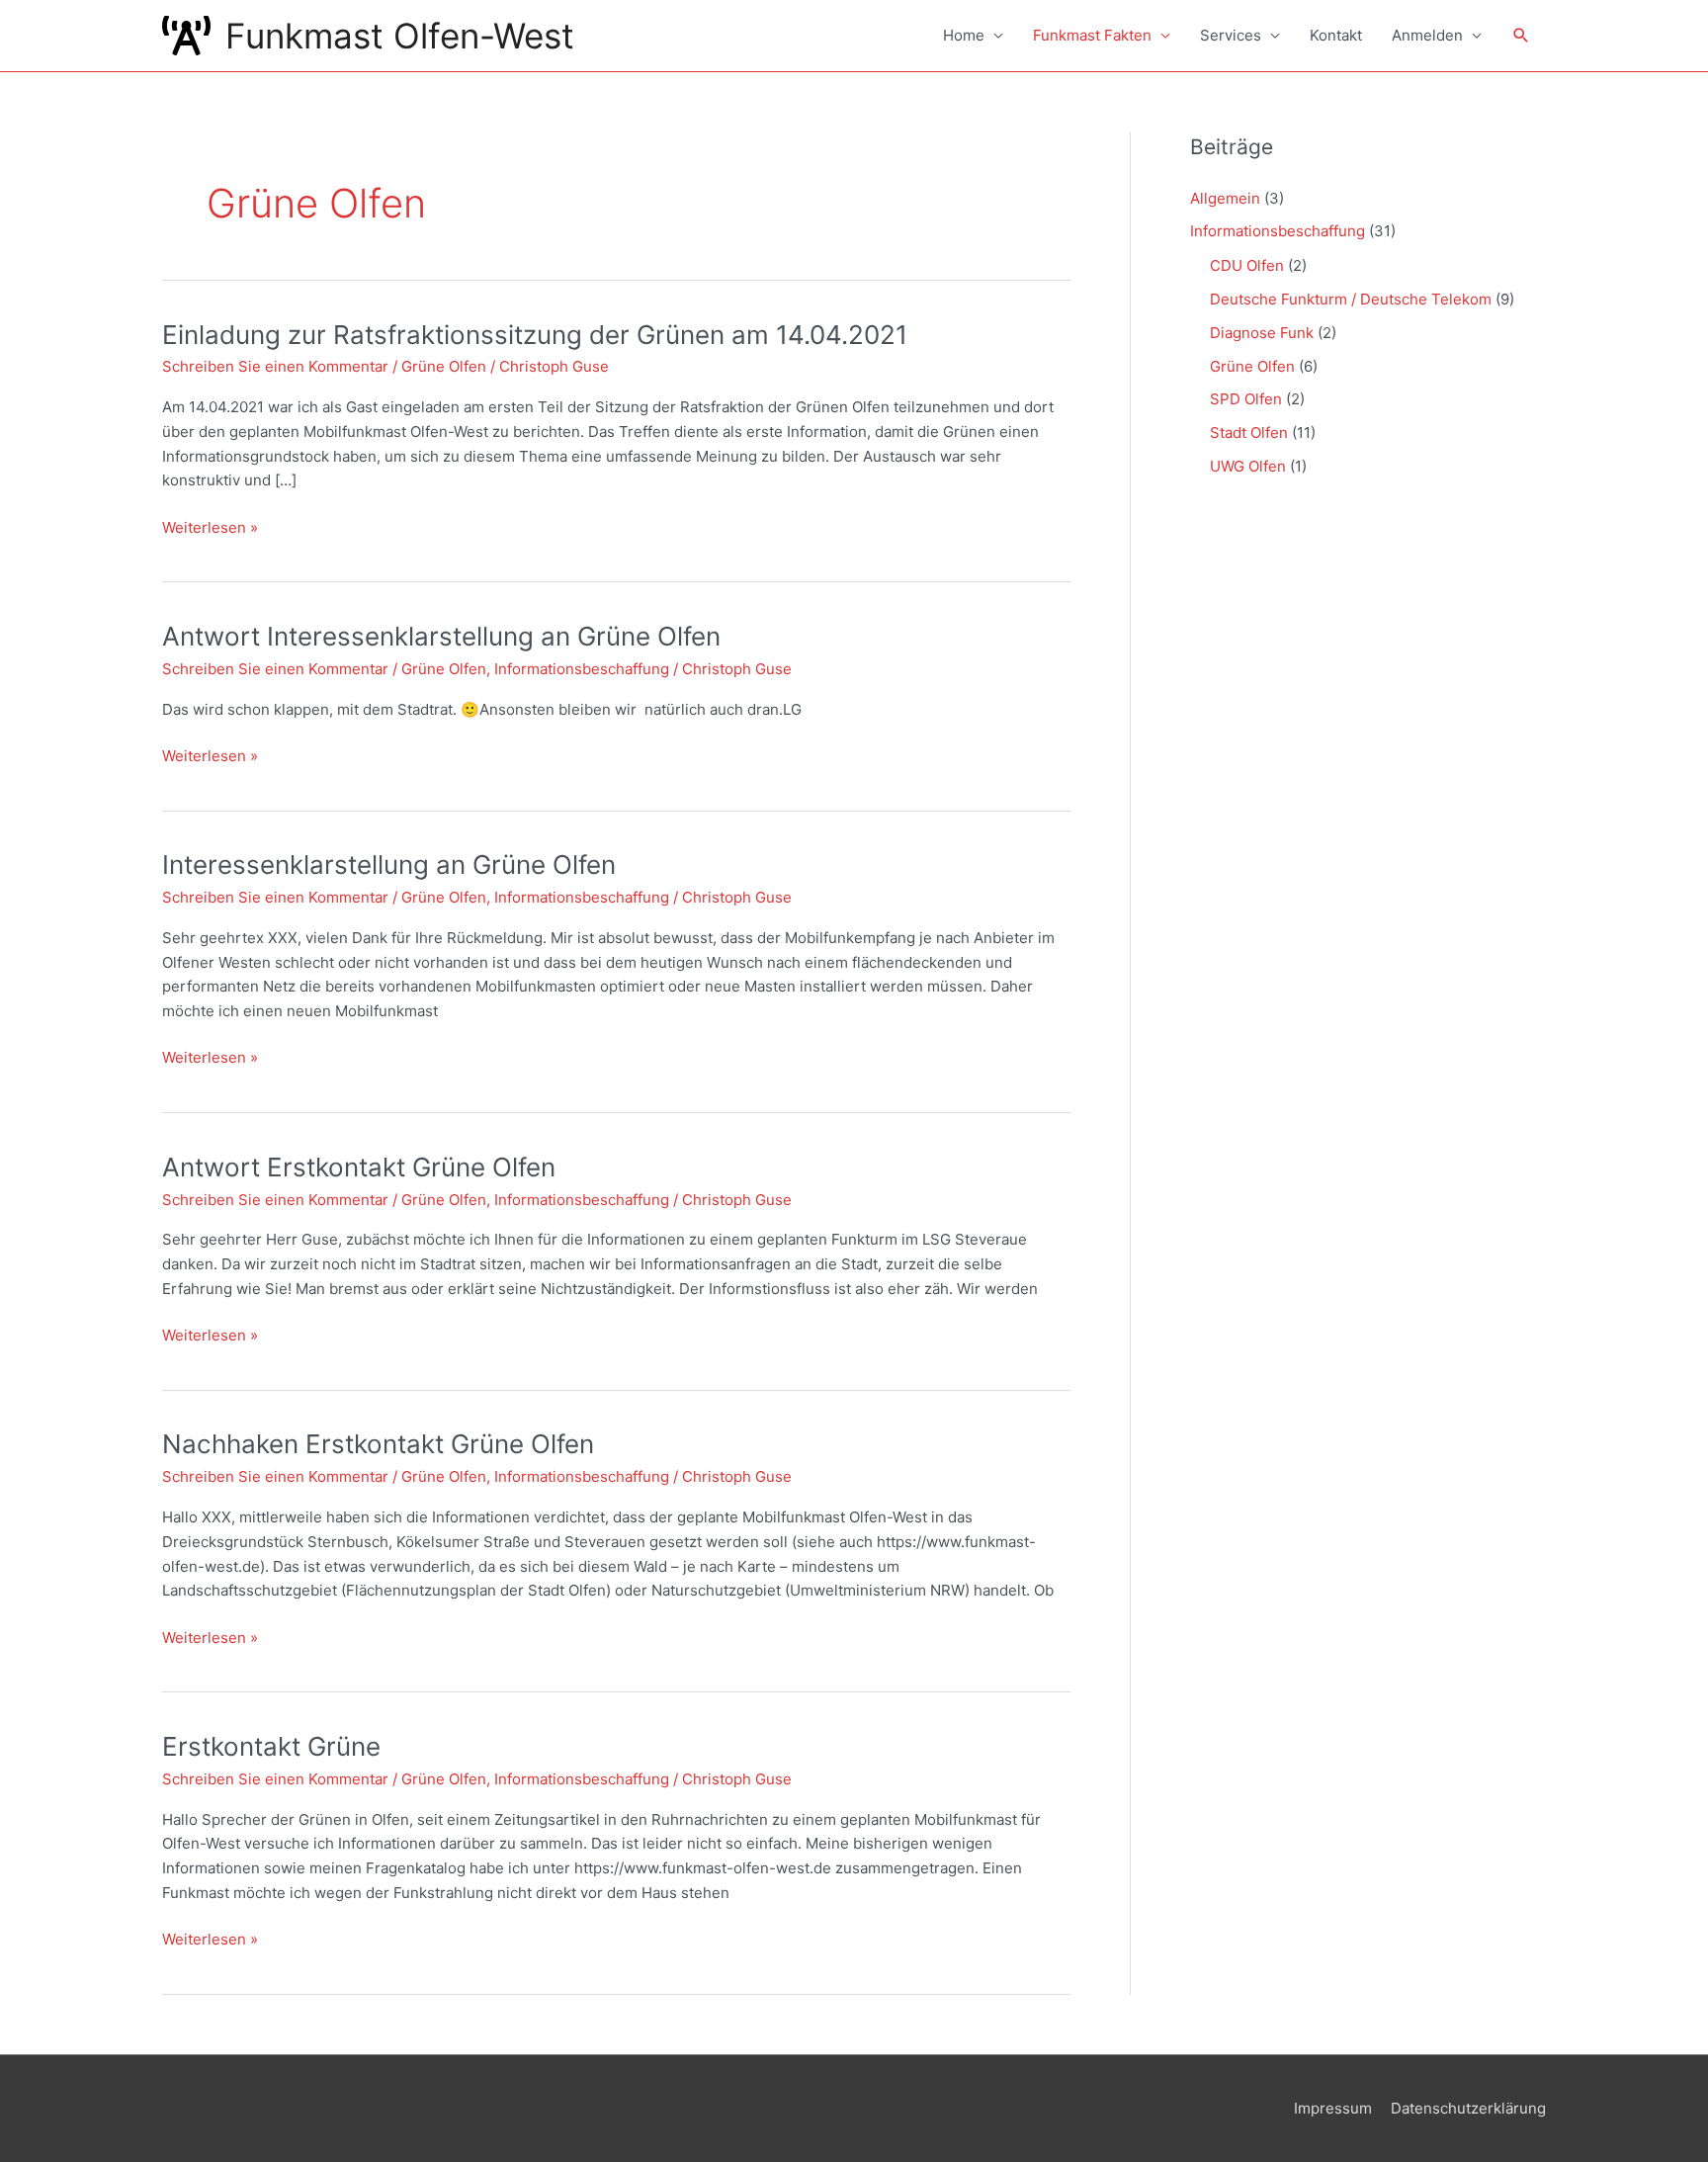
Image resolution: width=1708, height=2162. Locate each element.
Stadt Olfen (1249, 432)
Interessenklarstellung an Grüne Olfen (389, 865)
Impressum (1333, 2108)
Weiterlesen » (210, 529)
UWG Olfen (1248, 466)
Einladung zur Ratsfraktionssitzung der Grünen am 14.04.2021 (535, 335)
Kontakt (1336, 35)
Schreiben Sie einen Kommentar (275, 366)
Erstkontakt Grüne (271, 1746)
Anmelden (1427, 35)
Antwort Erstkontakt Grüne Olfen (359, 1167)
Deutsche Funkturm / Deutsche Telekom (1351, 299)
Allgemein (1225, 198)
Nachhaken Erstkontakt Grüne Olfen (378, 1444)
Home (964, 35)
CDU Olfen (1247, 265)
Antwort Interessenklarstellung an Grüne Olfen (441, 636)
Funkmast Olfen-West (400, 36)
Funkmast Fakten (1092, 35)
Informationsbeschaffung (582, 669)
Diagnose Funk (1262, 333)
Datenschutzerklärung (1468, 2108)
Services (1231, 35)
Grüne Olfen (444, 366)
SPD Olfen (1246, 399)
